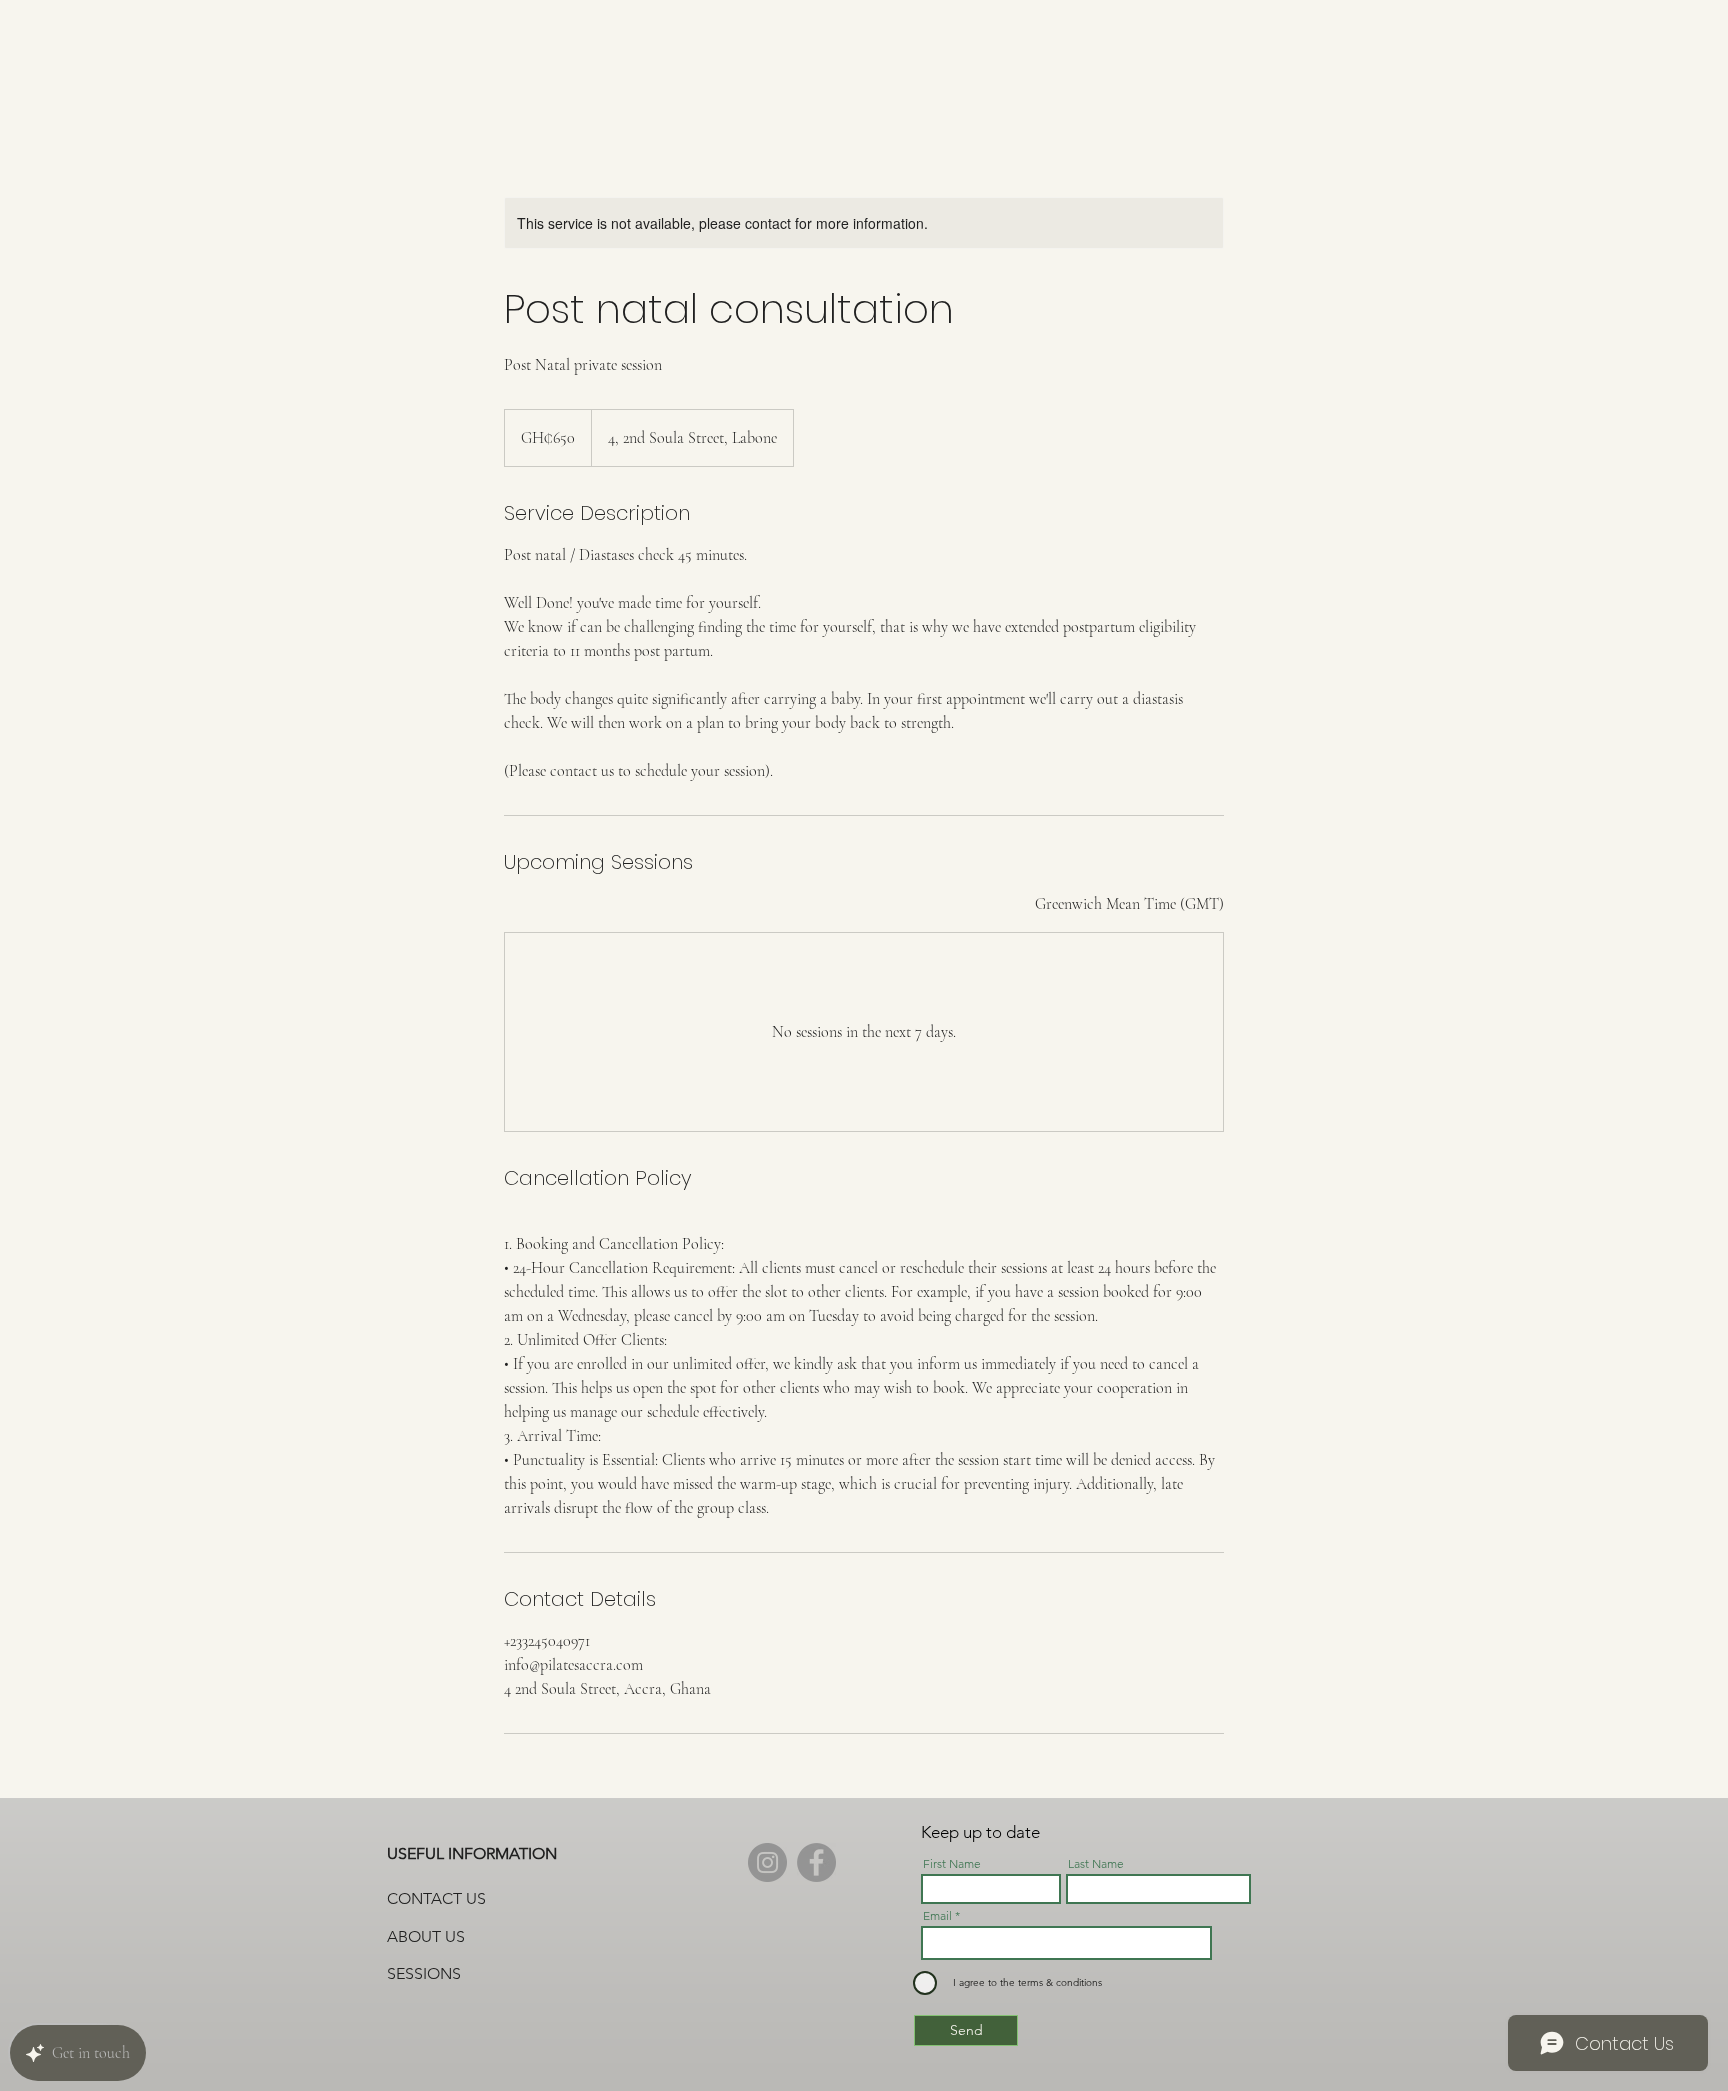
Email (937, 1916)
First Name (952, 1864)
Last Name (1096, 1864)
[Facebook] (816, 1862)
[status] (1129, 904)
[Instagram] (767, 1862)
